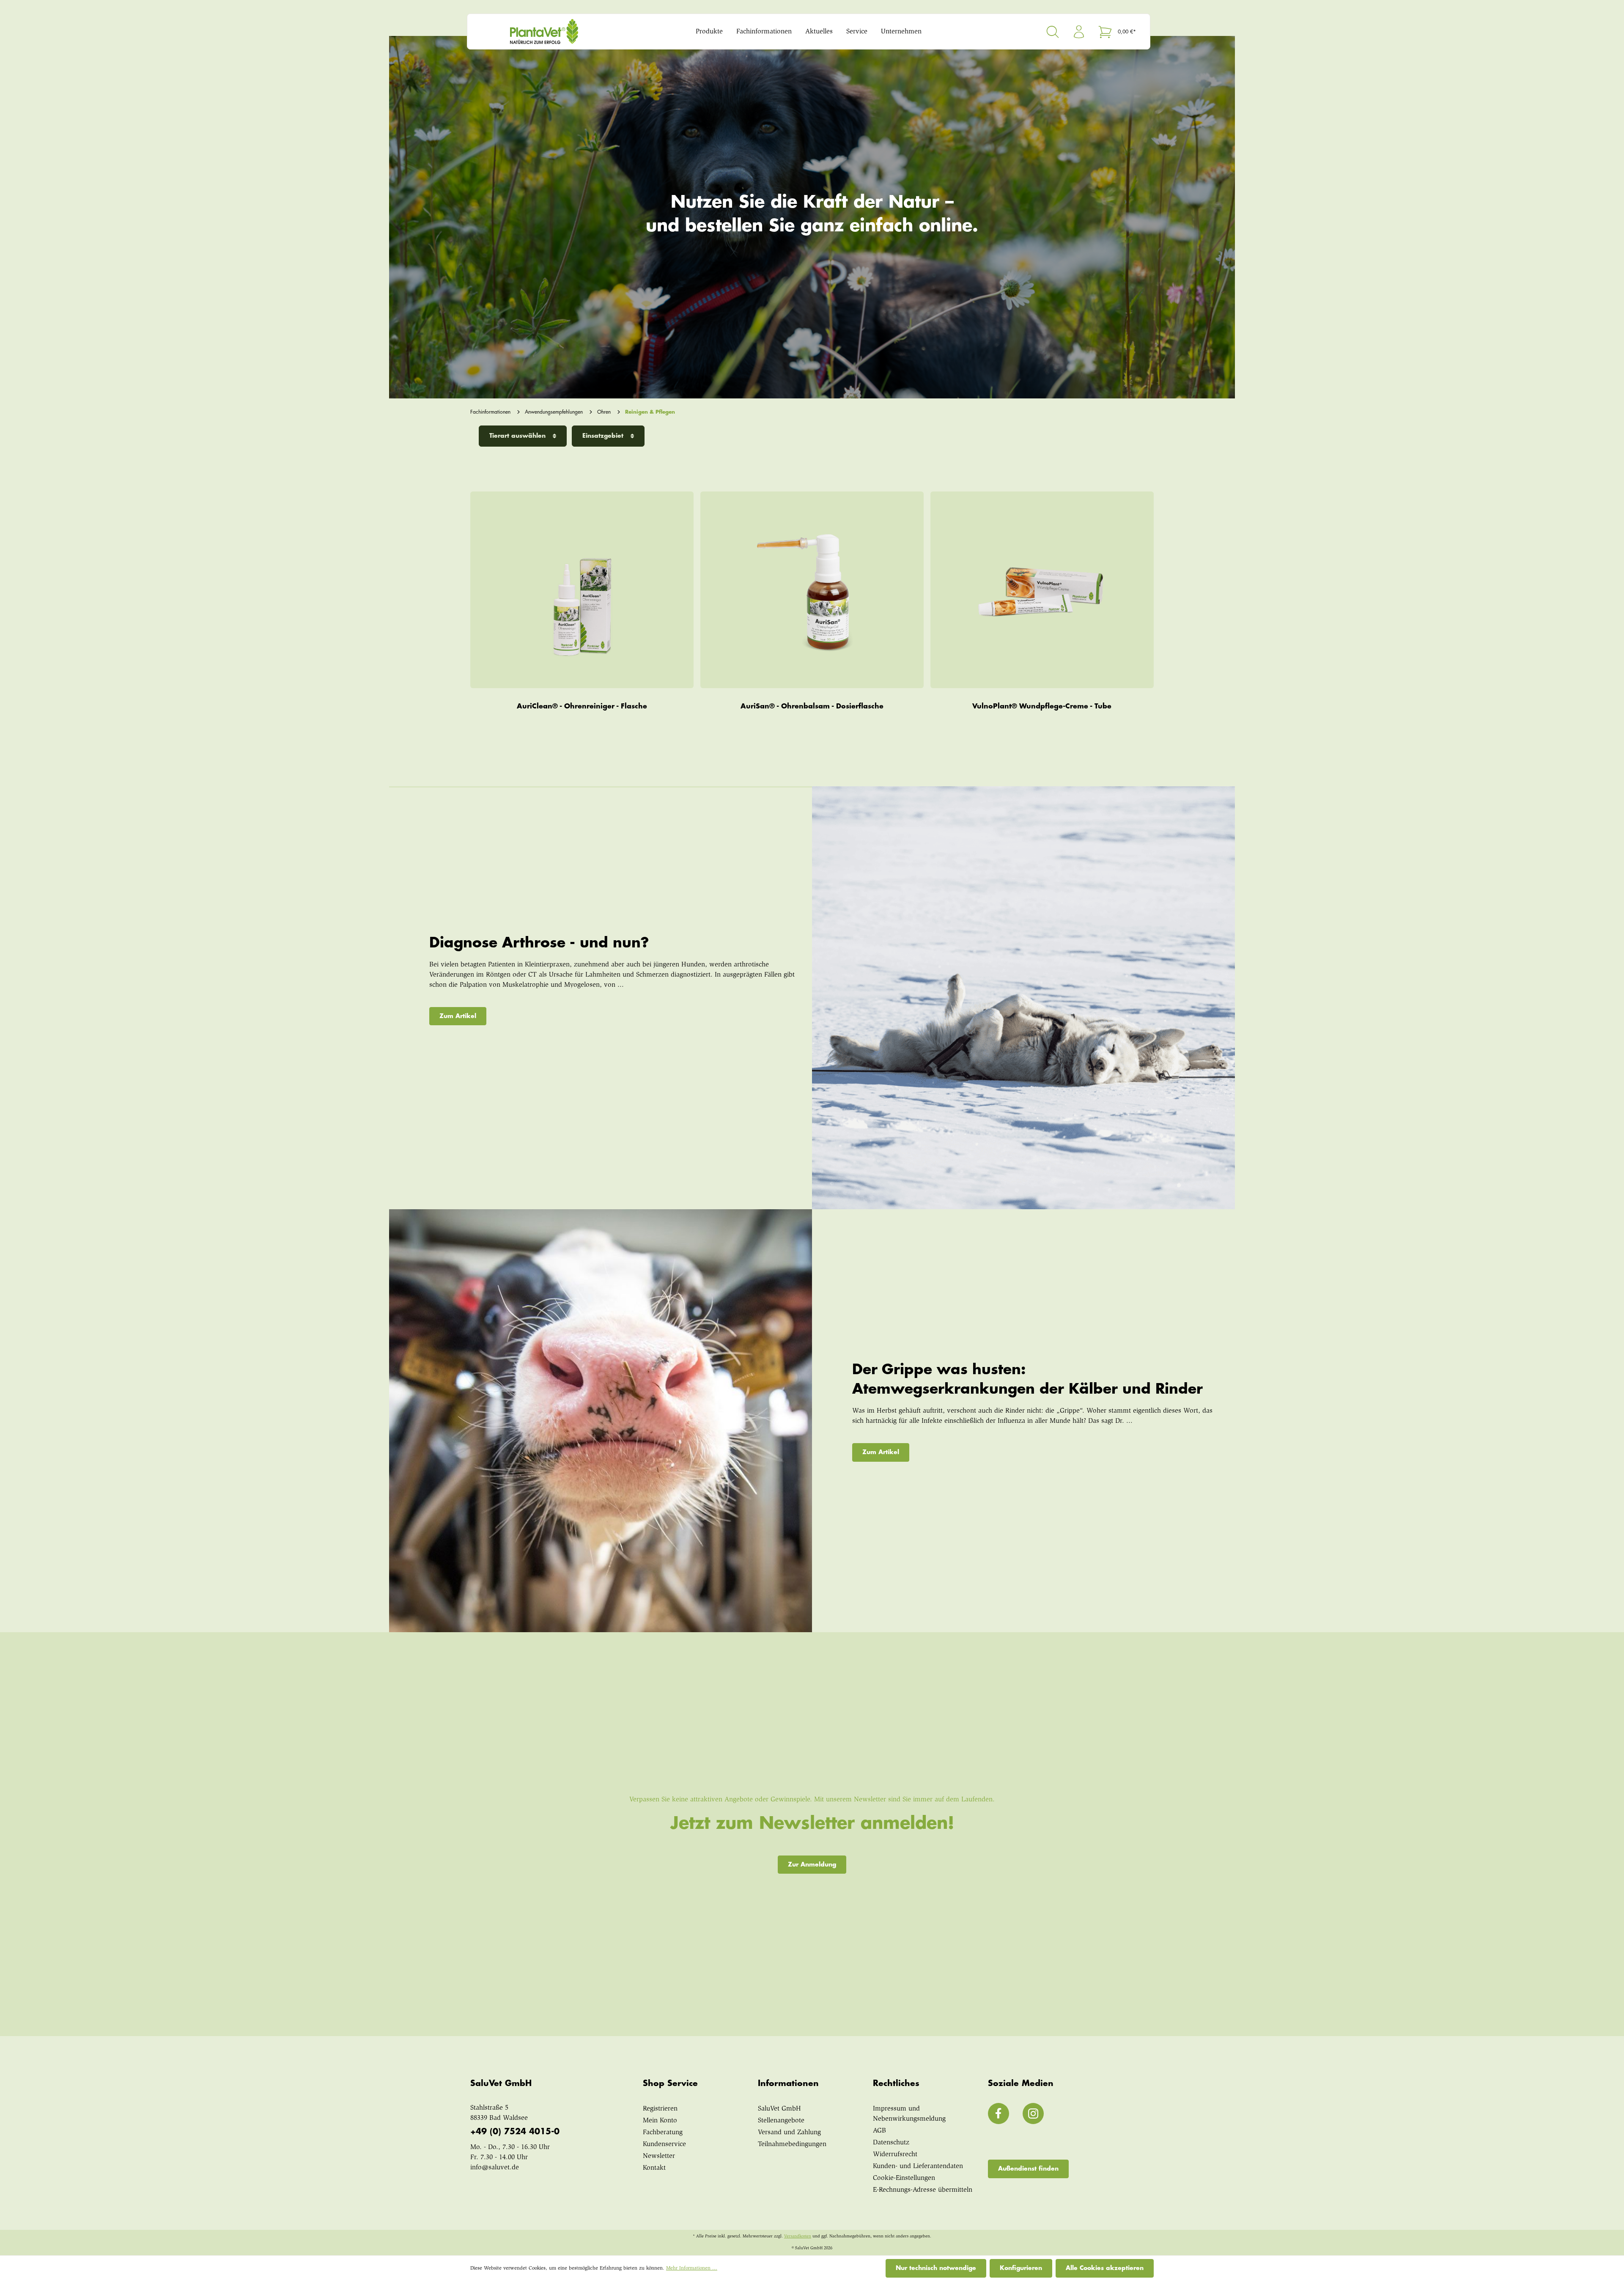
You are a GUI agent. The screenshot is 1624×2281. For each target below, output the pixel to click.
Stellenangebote (781, 2121)
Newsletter (659, 2156)
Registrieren (660, 2109)
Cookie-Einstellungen (904, 2178)
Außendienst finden (1028, 2168)
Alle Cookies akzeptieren (1105, 2268)
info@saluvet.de (495, 2168)
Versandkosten (798, 2237)
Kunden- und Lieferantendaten (918, 2166)
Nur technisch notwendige (936, 2268)
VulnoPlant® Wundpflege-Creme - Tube (1042, 706)
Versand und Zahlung (789, 2133)
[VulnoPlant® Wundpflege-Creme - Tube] (1042, 590)
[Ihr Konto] (1079, 32)
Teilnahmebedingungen (792, 2144)
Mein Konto (660, 2121)
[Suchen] (1053, 32)
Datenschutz (891, 2143)
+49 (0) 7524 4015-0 (515, 2131)
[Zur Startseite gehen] (560, 32)
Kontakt (654, 2168)
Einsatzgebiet (604, 436)
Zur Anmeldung (812, 1864)
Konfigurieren (1021, 2268)
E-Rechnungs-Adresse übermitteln (923, 2190)
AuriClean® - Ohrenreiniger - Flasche (582, 706)
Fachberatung (663, 2133)
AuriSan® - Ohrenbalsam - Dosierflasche (812, 706)
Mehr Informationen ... (692, 2268)
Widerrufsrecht (895, 2155)
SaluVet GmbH (779, 2109)
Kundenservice (664, 2144)
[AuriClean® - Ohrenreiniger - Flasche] (582, 590)
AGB (879, 2131)
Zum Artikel (458, 1016)
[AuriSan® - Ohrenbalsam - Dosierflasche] (812, 590)
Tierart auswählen (518, 436)
